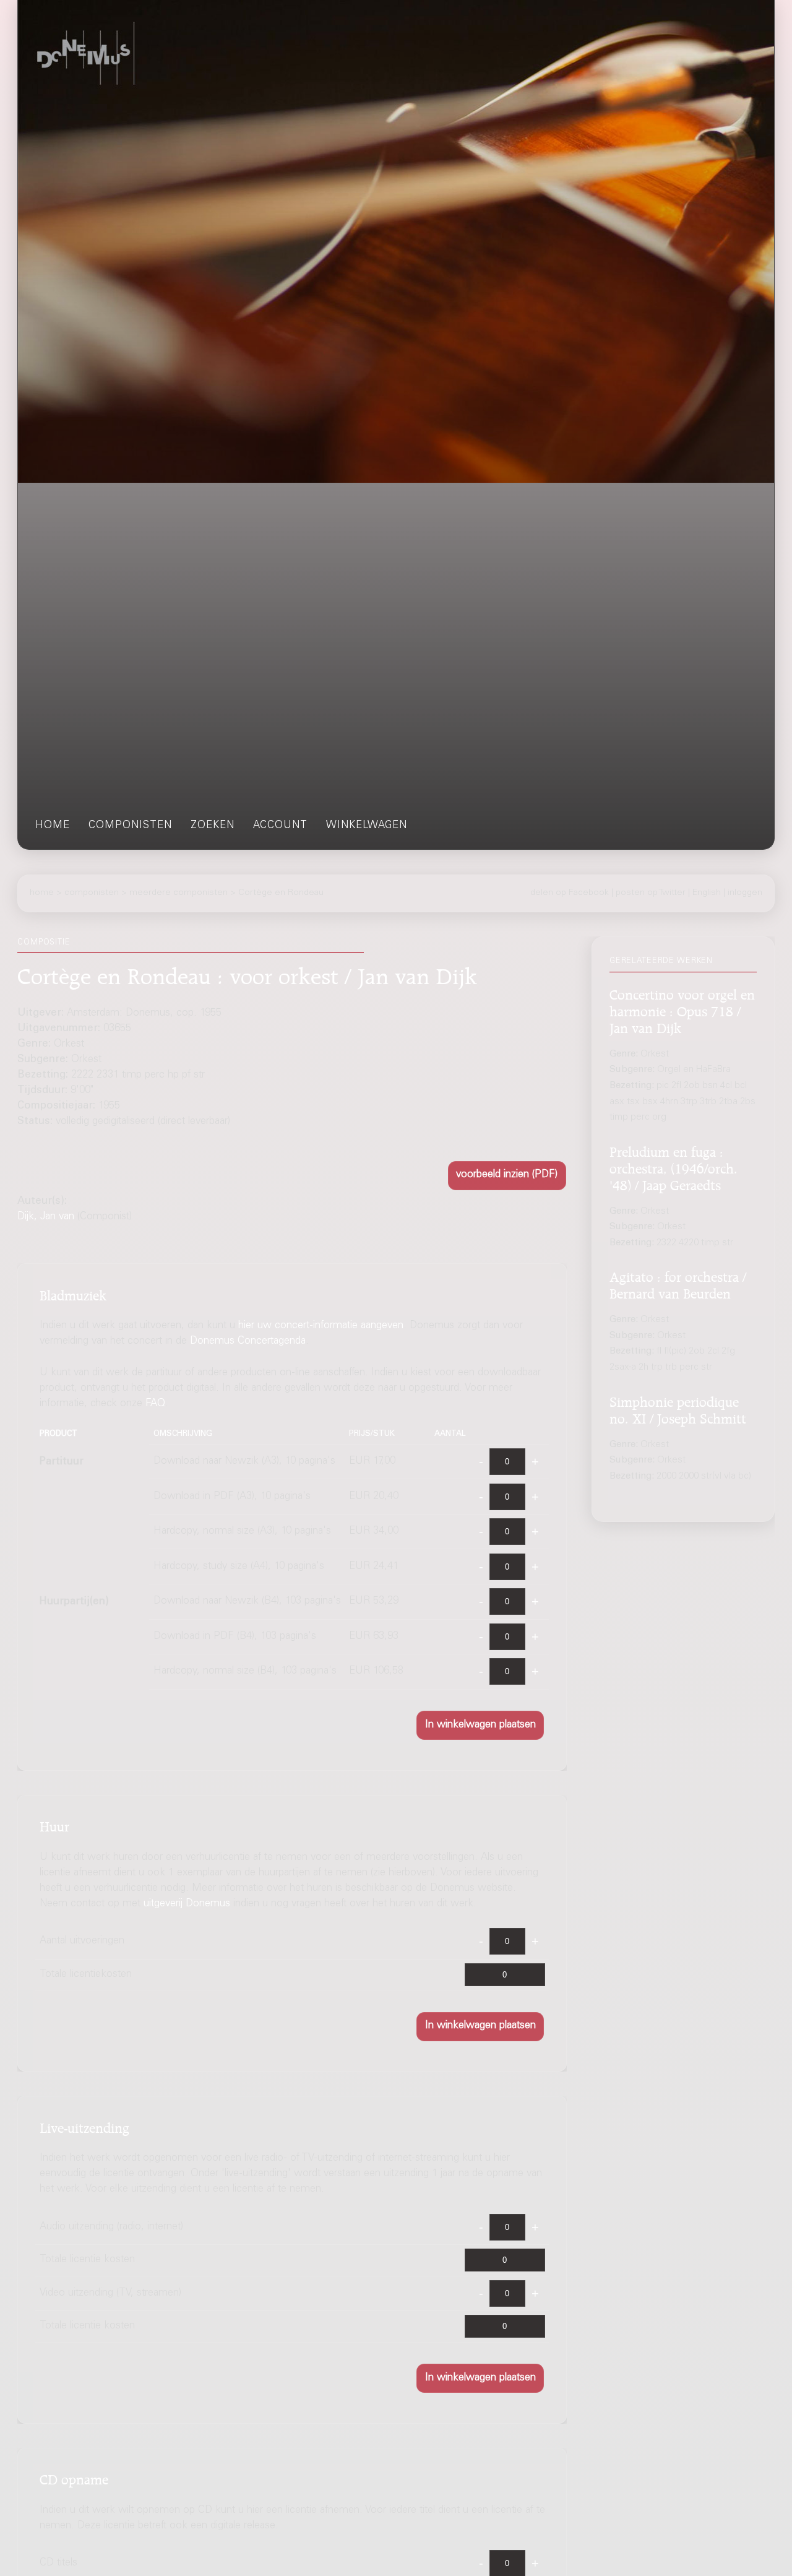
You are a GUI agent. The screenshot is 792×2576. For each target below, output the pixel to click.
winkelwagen (367, 826)
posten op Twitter (651, 893)
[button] (507, 1176)
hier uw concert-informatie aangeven (321, 1326)
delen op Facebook (570, 893)
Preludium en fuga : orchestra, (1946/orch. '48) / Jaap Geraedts (674, 1167)
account (280, 826)
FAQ (155, 1404)
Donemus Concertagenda (248, 1342)
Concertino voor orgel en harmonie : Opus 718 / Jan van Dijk (682, 1009)
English (707, 893)
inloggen (745, 893)
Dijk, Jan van (46, 1217)
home (53, 826)
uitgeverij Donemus (187, 1904)
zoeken (213, 826)
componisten (130, 826)
